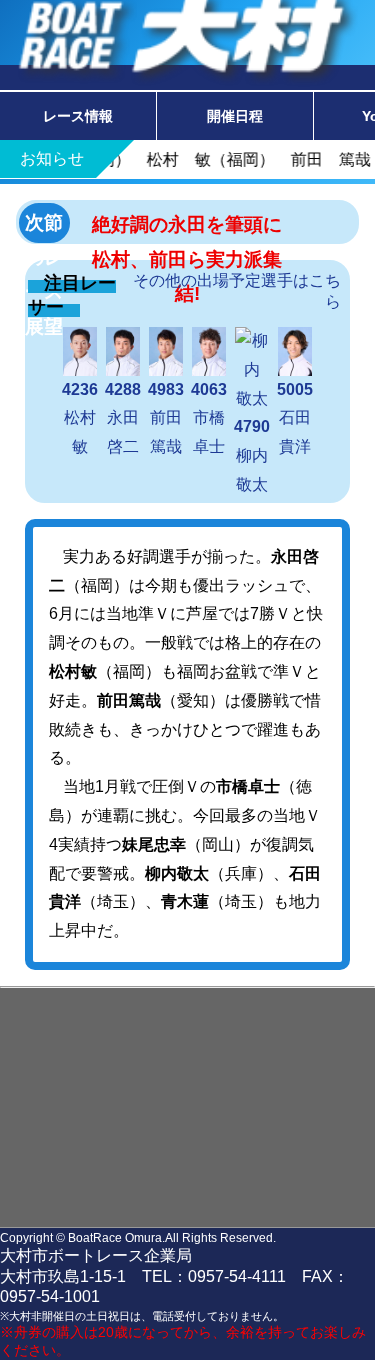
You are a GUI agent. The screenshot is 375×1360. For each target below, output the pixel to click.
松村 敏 (87, 418)
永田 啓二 (130, 418)
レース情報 (78, 116)
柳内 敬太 (258, 455)
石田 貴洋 (301, 418)
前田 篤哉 (173, 418)
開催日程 (235, 116)
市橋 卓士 (216, 418)
